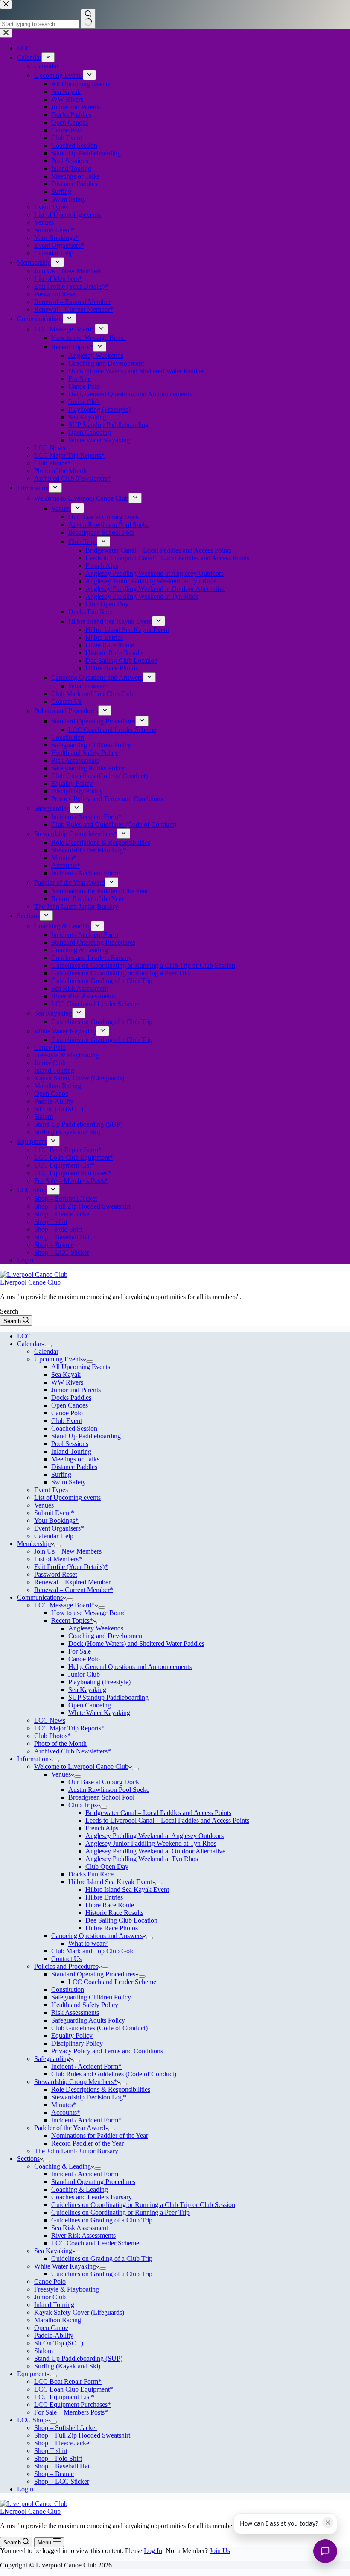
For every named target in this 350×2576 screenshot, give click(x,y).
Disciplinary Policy (77, 2043)
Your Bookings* (56, 1521)
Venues (44, 1505)
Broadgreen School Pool (101, 1797)
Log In (153, 2551)
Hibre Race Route (110, 1905)
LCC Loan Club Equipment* (74, 2389)
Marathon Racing (58, 2320)
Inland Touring (71, 1451)
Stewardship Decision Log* (89, 2097)
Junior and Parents (76, 1390)
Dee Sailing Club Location (121, 1920)
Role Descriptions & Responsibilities (101, 2089)
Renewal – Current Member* (74, 1590)
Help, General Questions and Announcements (130, 1667)
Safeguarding (52, 2059)
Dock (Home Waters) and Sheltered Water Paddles (136, 1644)
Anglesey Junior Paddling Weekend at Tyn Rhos (151, 1843)
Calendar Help (54, 1536)
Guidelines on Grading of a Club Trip (102, 2220)
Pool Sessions (70, 1444)
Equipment (32, 2374)
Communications (40, 1597)
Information (33, 1759)
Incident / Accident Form (85, 2174)
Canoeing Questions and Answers (97, 1936)
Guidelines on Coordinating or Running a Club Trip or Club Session (143, 2205)
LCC (24, 1336)
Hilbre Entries (104, 1897)
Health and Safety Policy (85, 2005)
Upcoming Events (58, 1359)
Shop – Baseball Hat (62, 2466)
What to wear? (88, 1943)
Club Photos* (52, 1736)
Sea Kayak (66, 1374)
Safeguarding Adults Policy (88, 2020)
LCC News (50, 1720)
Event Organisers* (59, 1528)
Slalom (44, 2351)
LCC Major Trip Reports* (69, 1728)
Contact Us (66, 1959)
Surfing (61, 1474)
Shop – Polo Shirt (58, 2458)
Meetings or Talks (75, 1459)
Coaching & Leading (63, 2166)
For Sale (80, 1651)
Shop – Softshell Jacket (66, 2428)
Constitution (68, 1989)
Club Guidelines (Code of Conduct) (99, 2028)
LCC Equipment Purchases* (73, 2405)
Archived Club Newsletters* (73, 1751)
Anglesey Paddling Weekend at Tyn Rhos (142, 1859)
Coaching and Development (106, 1636)
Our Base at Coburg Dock (104, 1782)
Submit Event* (54, 1513)
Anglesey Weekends (96, 1628)
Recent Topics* (72, 1620)
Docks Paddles (71, 1398)
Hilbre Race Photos (112, 1928)
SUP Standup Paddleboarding (108, 1697)
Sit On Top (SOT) (59, 2343)
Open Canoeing (90, 1705)
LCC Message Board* (64, 1605)
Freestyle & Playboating (67, 2289)
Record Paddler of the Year (87, 2143)
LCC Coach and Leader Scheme (112, 1982)
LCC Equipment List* (64, 2397)
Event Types (51, 1490)
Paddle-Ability (54, 2335)
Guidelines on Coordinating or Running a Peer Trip (120, 2212)
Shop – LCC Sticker (62, 2481)
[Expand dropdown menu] (48, 1346)
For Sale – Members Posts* (71, 2412)
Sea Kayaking (87, 1690)
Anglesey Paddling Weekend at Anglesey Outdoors (155, 1836)
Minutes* (64, 2105)
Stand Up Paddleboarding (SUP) (78, 2358)
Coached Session (74, 1428)
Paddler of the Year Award (70, 2128)
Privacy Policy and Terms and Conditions (107, 2051)
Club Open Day (107, 1866)
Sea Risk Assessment (80, 2228)
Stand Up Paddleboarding (86, 1436)
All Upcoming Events (81, 1367)
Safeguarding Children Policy (91, 1997)
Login (25, 2489)
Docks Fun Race (91, 1874)
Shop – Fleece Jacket (63, 2443)
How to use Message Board (89, 1613)
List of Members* (58, 1559)
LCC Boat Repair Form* (68, 2381)
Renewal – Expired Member (72, 1582)
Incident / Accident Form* (86, 2066)
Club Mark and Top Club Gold (93, 1951)
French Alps (102, 1828)
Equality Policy (72, 2036)
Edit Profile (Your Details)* (71, 1567)
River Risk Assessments (83, 2235)
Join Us (220, 2551)
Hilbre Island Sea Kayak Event (110, 1882)
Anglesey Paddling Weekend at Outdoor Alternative (155, 1851)
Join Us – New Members (68, 1551)
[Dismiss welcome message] (328, 2523)
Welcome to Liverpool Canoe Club (81, 1767)
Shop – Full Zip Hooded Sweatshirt (82, 2435)
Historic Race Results (114, 1913)
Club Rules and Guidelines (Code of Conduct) (114, 2074)
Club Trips (83, 1805)
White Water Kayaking (99, 1713)
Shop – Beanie (54, 2474)
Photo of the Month (60, 1743)
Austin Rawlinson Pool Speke (109, 1790)
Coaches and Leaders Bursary (92, 2197)
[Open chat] (325, 2551)
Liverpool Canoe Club (30, 1282)
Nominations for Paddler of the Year (100, 2135)
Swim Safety (69, 1482)
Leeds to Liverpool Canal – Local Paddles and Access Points (167, 1820)
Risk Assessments (75, 2012)
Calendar (29, 1344)
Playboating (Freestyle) (99, 1682)
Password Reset (55, 1574)
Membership (34, 1544)
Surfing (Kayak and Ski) (67, 2366)
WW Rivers (67, 1382)
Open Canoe (51, 2328)
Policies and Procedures (66, 1966)
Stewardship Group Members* (76, 2082)
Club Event (67, 1421)
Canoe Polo (67, 1413)
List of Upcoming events (67, 1497)
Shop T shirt (51, 2451)
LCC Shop (32, 2420)
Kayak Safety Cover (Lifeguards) (79, 2312)
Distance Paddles (74, 1467)
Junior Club (84, 1674)
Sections (28, 2159)
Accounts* (66, 2112)
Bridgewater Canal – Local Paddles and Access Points (158, 1813)
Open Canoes (70, 1405)
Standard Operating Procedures (93, 1974)
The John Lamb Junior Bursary (76, 2151)
